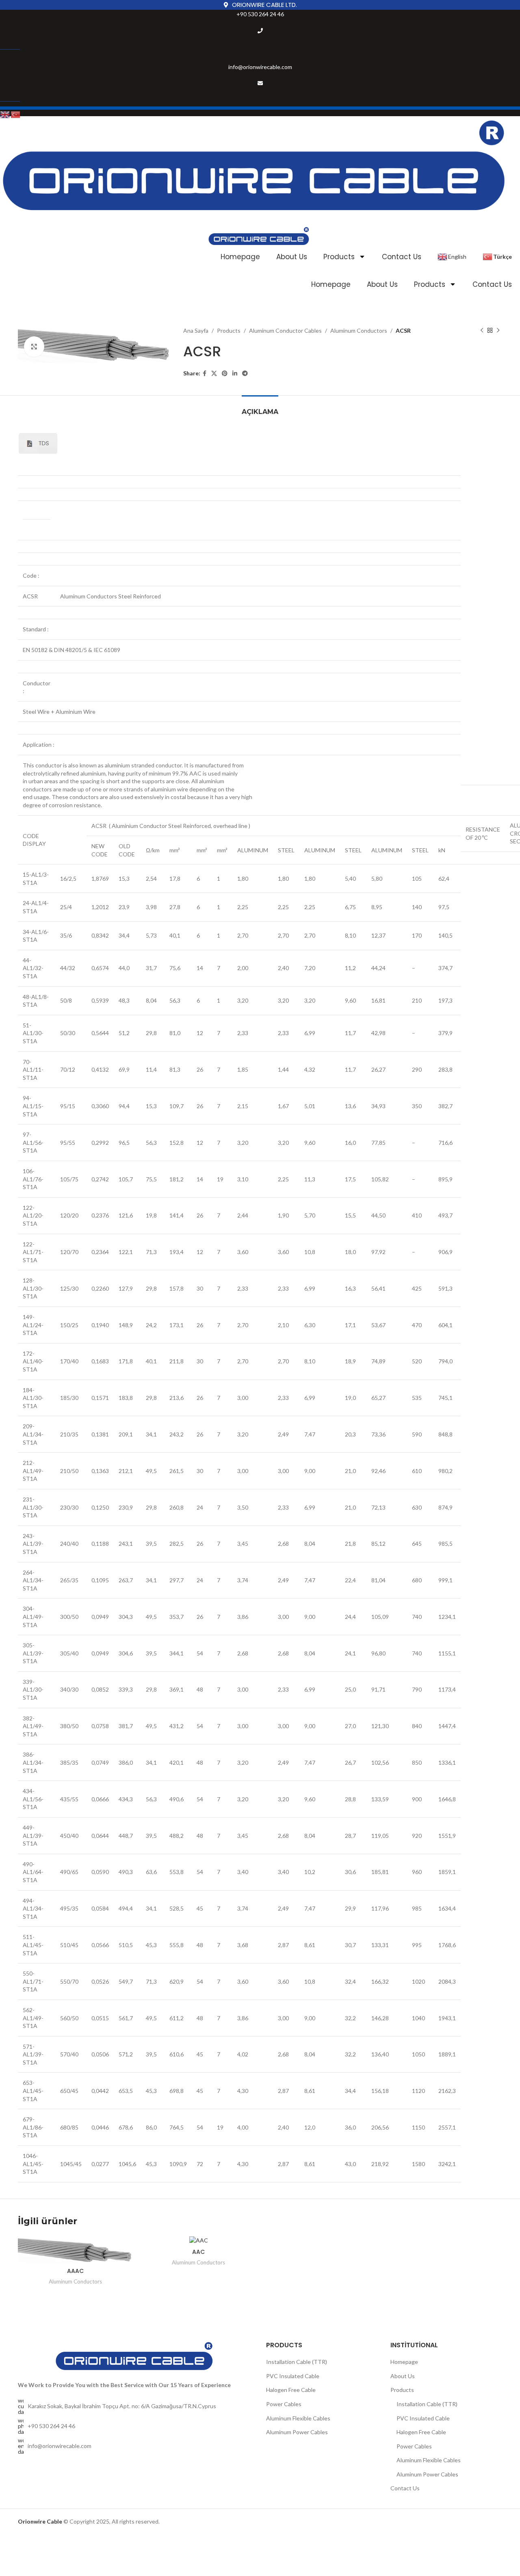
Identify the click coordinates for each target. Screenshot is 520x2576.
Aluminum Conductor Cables (285, 330)
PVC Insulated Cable (293, 2376)
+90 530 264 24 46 (260, 14)
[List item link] (136, 2426)
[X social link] (214, 374)
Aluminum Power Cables (297, 2432)
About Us (292, 257)
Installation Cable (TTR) (297, 2362)
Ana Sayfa (196, 330)
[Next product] (498, 331)
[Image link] (136, 2356)
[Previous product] (482, 331)
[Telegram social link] (245, 374)
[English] (5, 114)
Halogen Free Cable (291, 2390)
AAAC (75, 2271)
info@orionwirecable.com (260, 67)
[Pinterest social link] (225, 374)
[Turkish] (16, 114)
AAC (198, 2252)
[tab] (260, 408)
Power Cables (284, 2404)
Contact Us (402, 257)
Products (339, 257)
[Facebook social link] (205, 374)
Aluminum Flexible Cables (298, 2418)
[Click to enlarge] (34, 347)
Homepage (240, 257)
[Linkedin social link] (235, 374)
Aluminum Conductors (359, 330)
